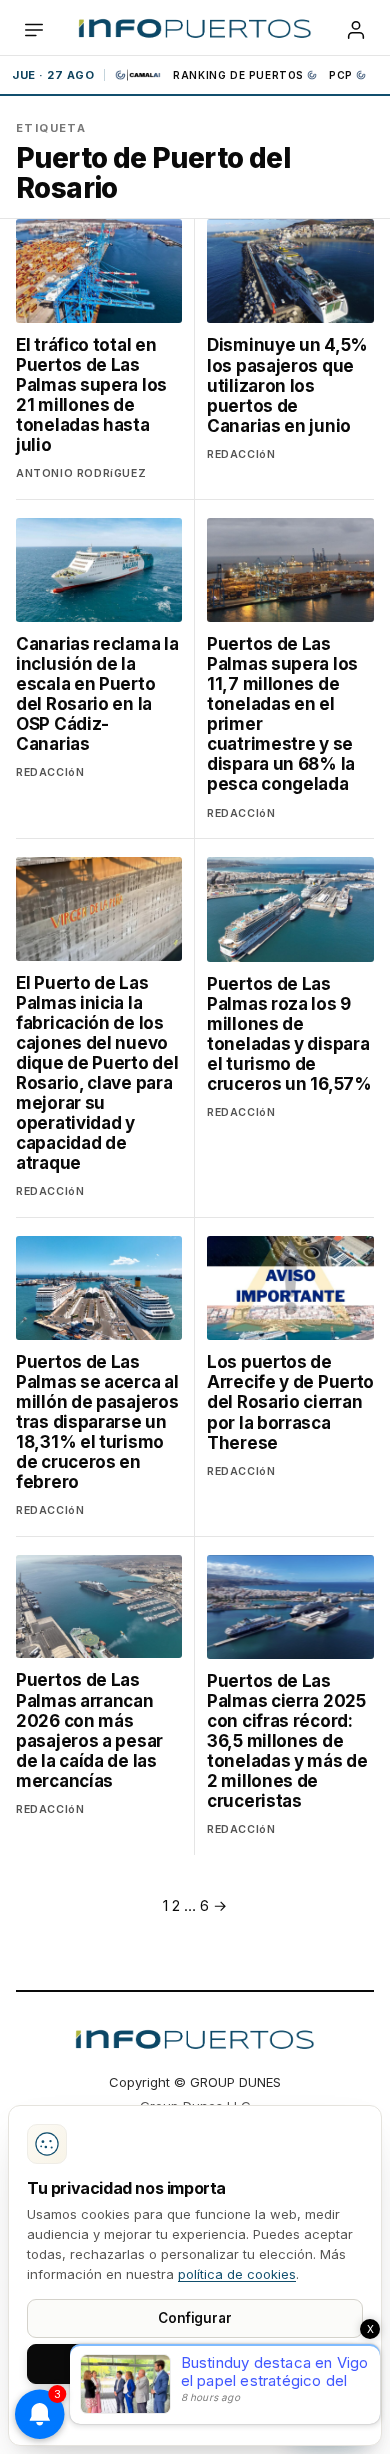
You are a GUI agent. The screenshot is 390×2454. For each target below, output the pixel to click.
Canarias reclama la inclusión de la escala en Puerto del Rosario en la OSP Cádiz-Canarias (97, 694)
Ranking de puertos (238, 75)
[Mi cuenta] (356, 30)
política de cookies (237, 2274)
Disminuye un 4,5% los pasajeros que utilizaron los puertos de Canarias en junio (287, 385)
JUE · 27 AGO (53, 75)
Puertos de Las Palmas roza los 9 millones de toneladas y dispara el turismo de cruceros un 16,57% (289, 1034)
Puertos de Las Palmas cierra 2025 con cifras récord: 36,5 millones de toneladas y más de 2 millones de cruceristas (287, 1741)
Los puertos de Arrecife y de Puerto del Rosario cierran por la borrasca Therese (290, 1402)
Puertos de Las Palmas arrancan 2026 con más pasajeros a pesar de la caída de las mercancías (89, 1730)
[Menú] (34, 30)
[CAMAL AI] (139, 75)
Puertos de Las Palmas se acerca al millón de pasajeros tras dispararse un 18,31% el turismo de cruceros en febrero (97, 1422)
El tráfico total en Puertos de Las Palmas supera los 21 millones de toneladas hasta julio (91, 395)
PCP (341, 75)
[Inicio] (194, 30)
